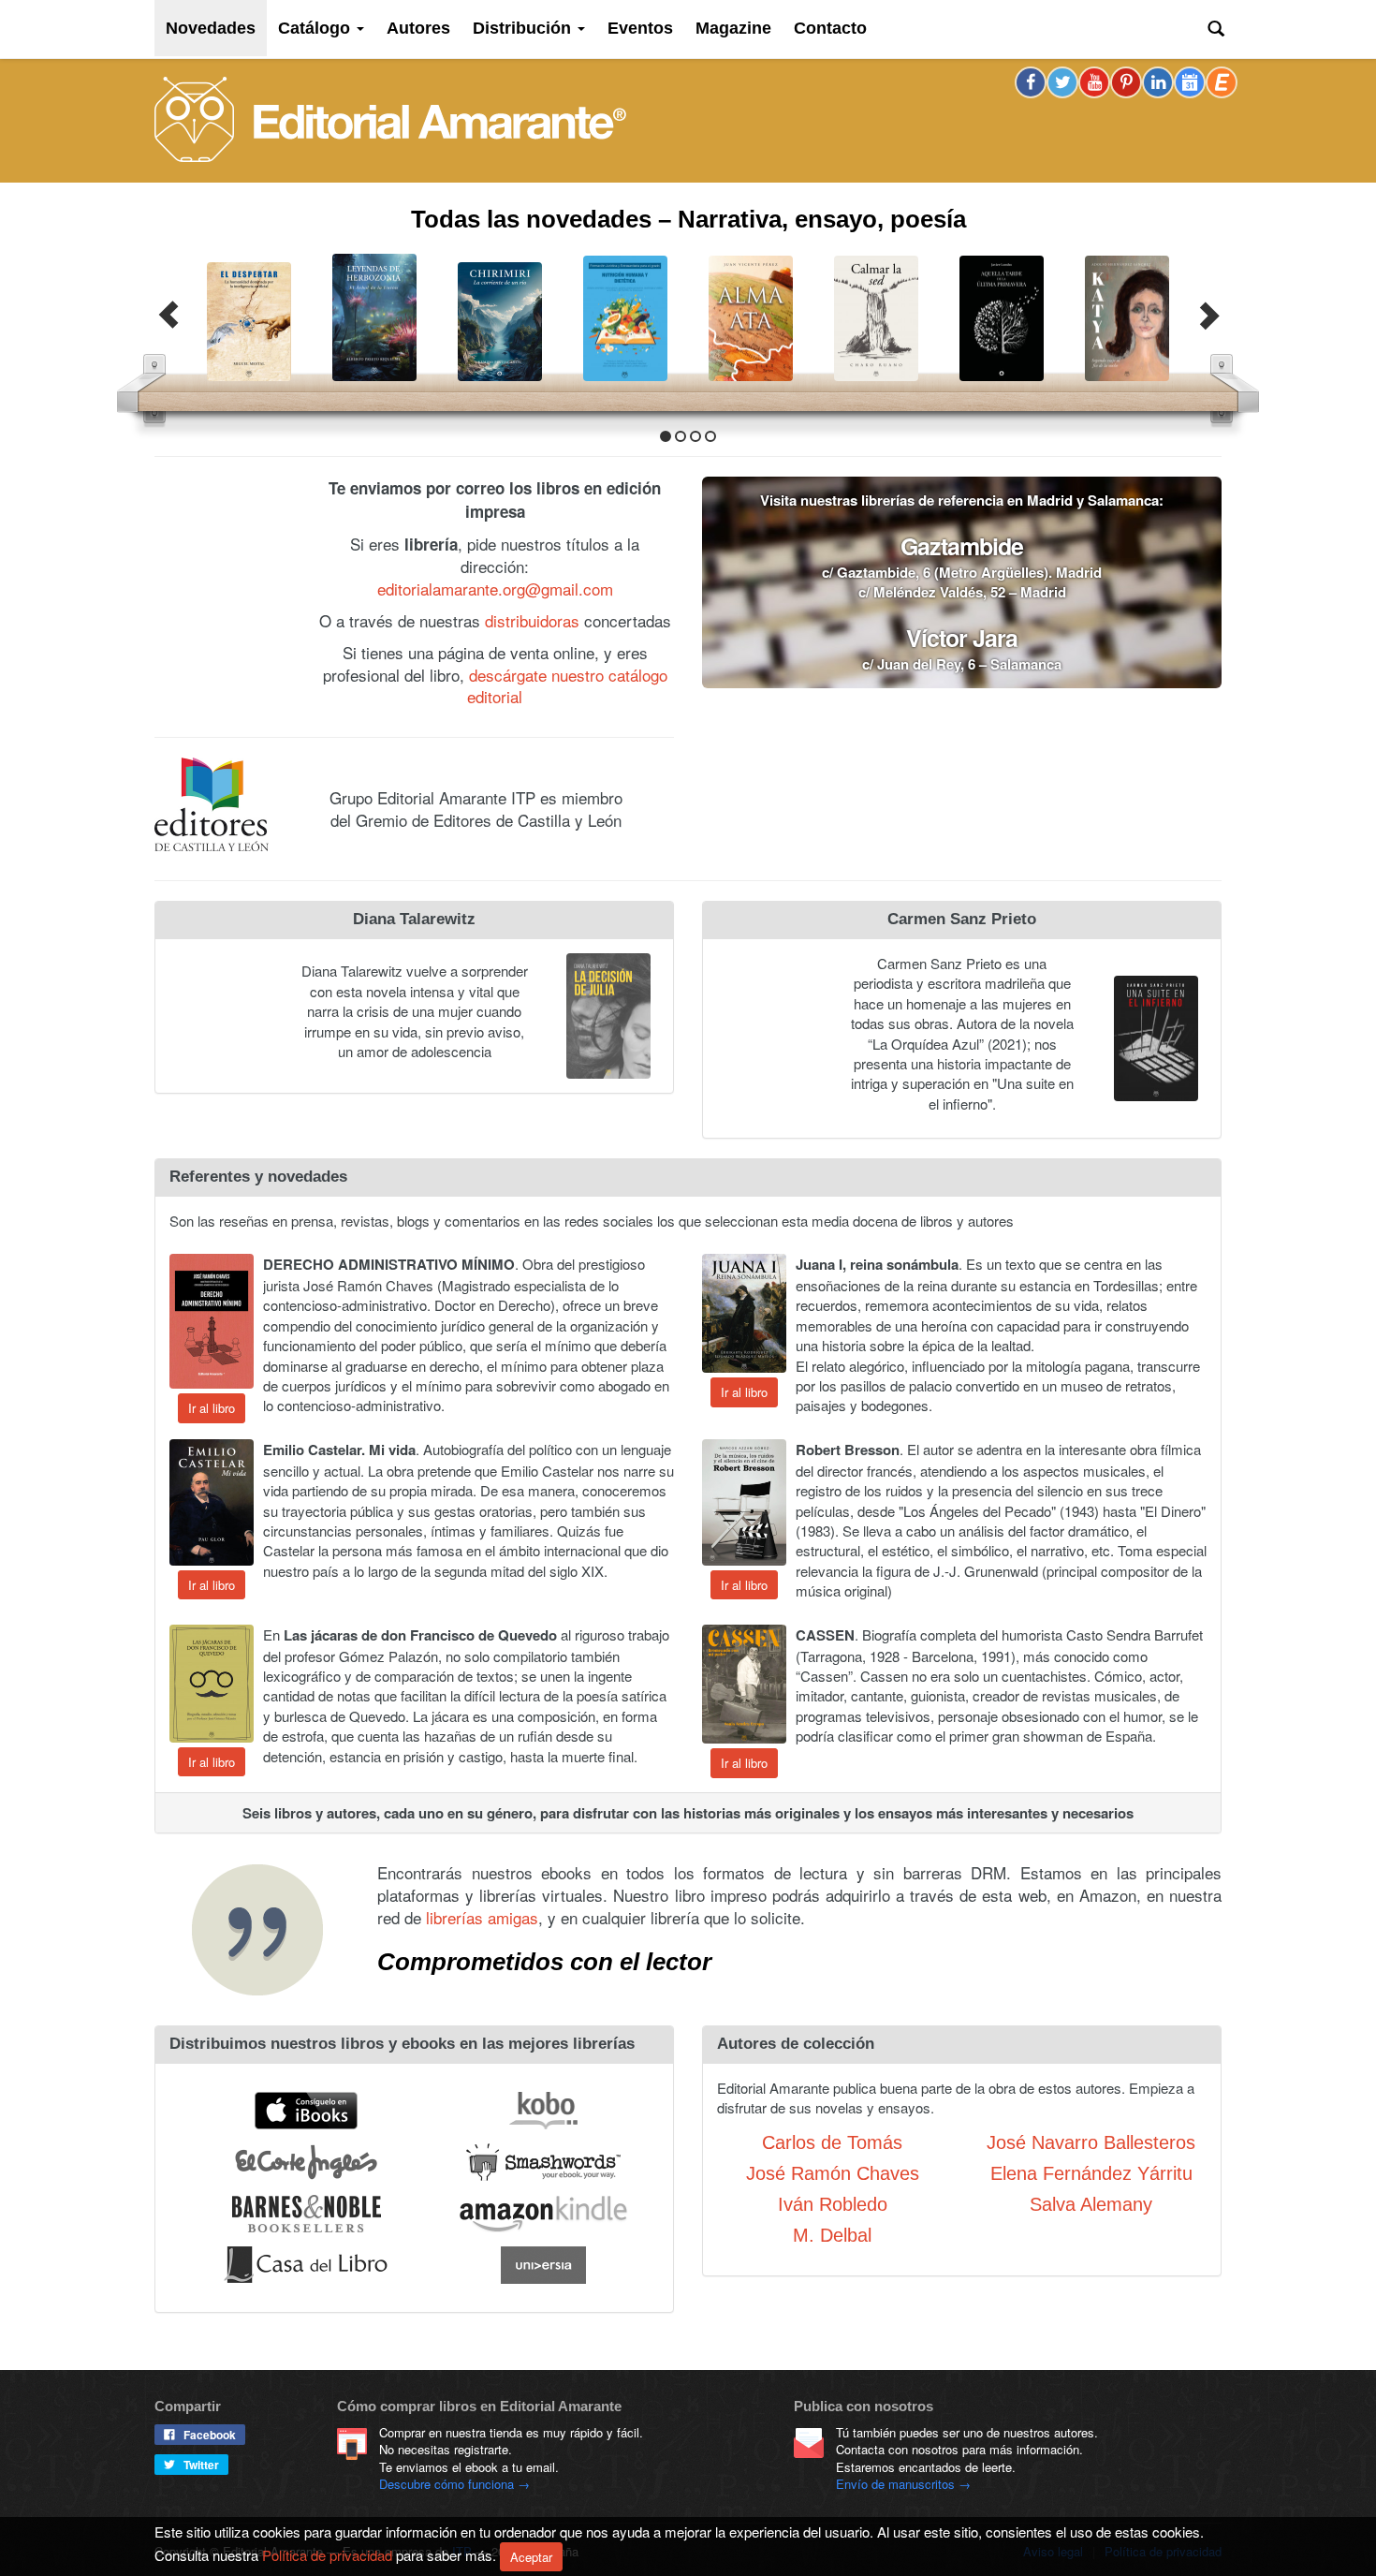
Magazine (733, 28)
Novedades (211, 28)
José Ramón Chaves (833, 2171)
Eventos (640, 28)
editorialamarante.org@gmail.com (495, 587)
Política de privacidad (327, 2554)
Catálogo (316, 28)
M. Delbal (832, 2233)
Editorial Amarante (390, 119)
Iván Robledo (833, 2202)
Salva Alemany (1091, 2202)
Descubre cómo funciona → (454, 2484)
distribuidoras (532, 618)
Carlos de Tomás (832, 2141)
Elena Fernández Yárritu (1091, 2171)
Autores (418, 28)
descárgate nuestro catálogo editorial (567, 684)
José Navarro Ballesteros (1091, 2141)
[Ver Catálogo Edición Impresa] (230, 574)
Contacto (830, 28)
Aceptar (531, 2557)
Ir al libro (212, 1406)
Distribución (524, 28)
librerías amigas (482, 1915)
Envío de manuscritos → (903, 2484)
